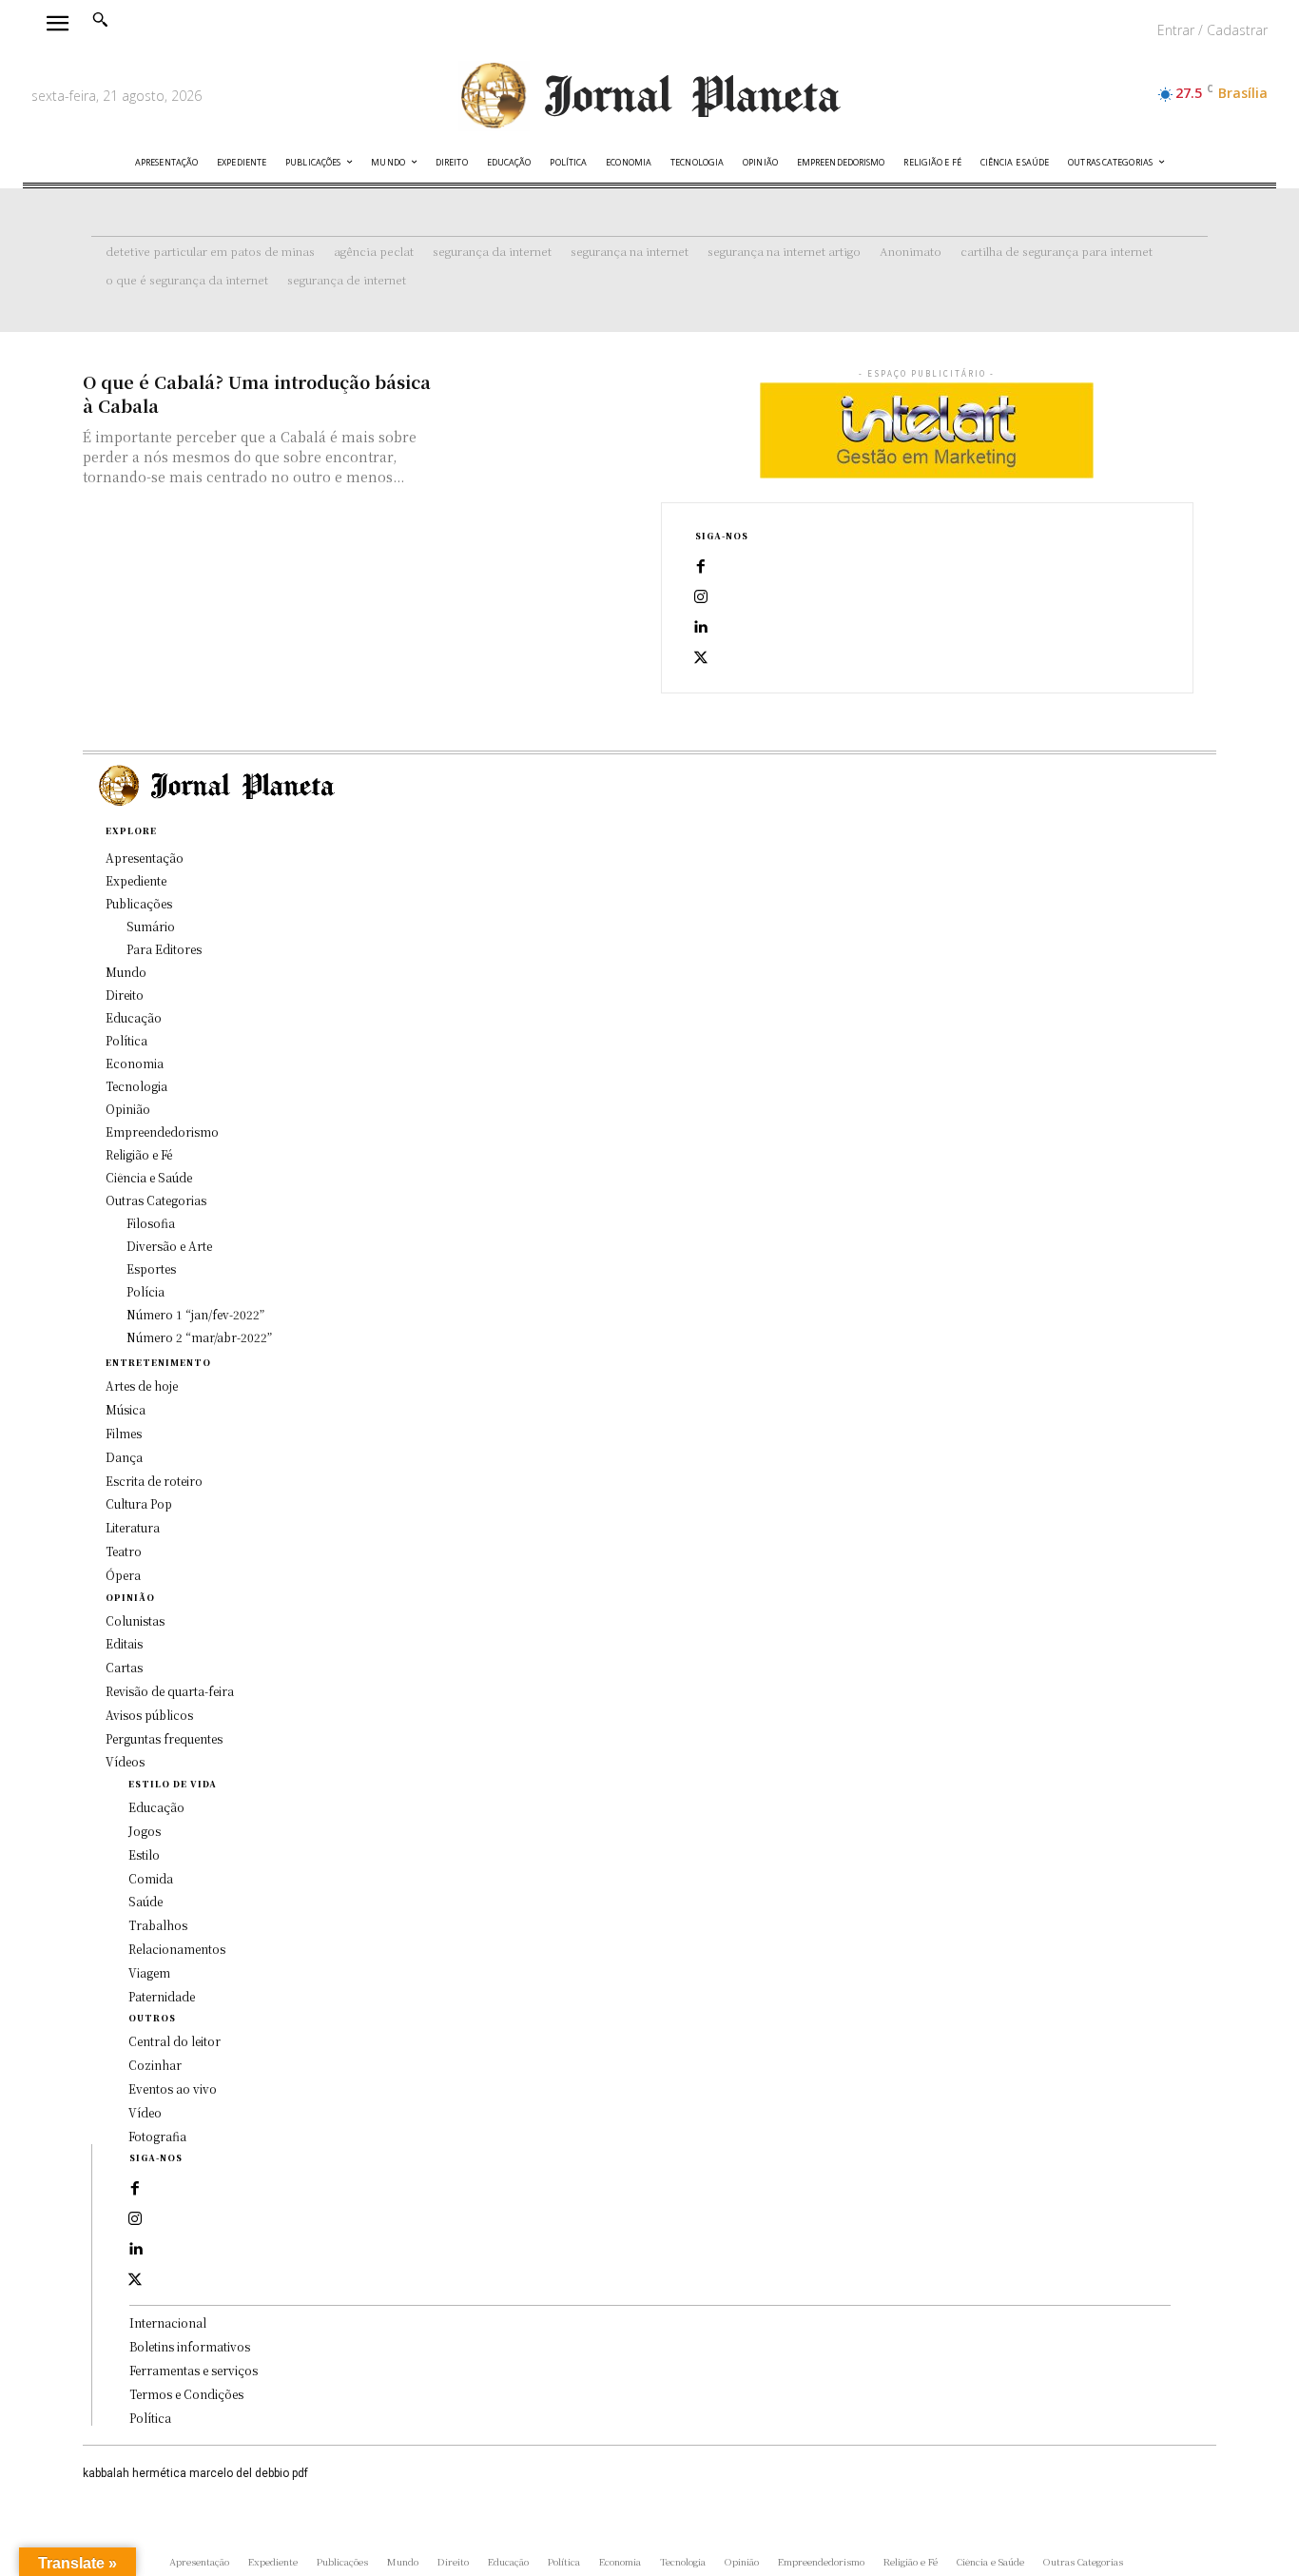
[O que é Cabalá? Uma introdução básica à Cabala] (540, 419)
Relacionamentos (177, 1949)
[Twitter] (701, 658)
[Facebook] (701, 567)
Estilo (144, 1854)
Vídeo (145, 2112)
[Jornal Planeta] (649, 96)
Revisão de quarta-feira (170, 1691)
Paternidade (162, 1996)
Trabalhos (158, 1925)
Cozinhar (155, 2065)
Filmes (124, 1433)
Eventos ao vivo (173, 2088)
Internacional (168, 2322)
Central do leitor (174, 2041)
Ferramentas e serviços (194, 2370)
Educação (156, 1807)
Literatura (133, 1527)
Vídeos (125, 1761)
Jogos (145, 1831)
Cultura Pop (139, 1503)
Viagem (149, 1972)
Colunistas (135, 1620)
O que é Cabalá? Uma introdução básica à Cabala (257, 393)
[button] (100, 19)
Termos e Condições (186, 2394)
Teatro (124, 1551)
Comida (151, 1878)
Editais (124, 1643)
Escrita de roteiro (154, 1481)
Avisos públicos (149, 1715)
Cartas (124, 1667)
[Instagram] (701, 597)
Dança (124, 1457)
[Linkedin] (701, 628)
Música (126, 1409)
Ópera (123, 1575)
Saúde (145, 1901)
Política (150, 2418)
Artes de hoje (142, 1386)
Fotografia (157, 2136)
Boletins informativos (190, 2346)
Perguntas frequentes (164, 1738)
